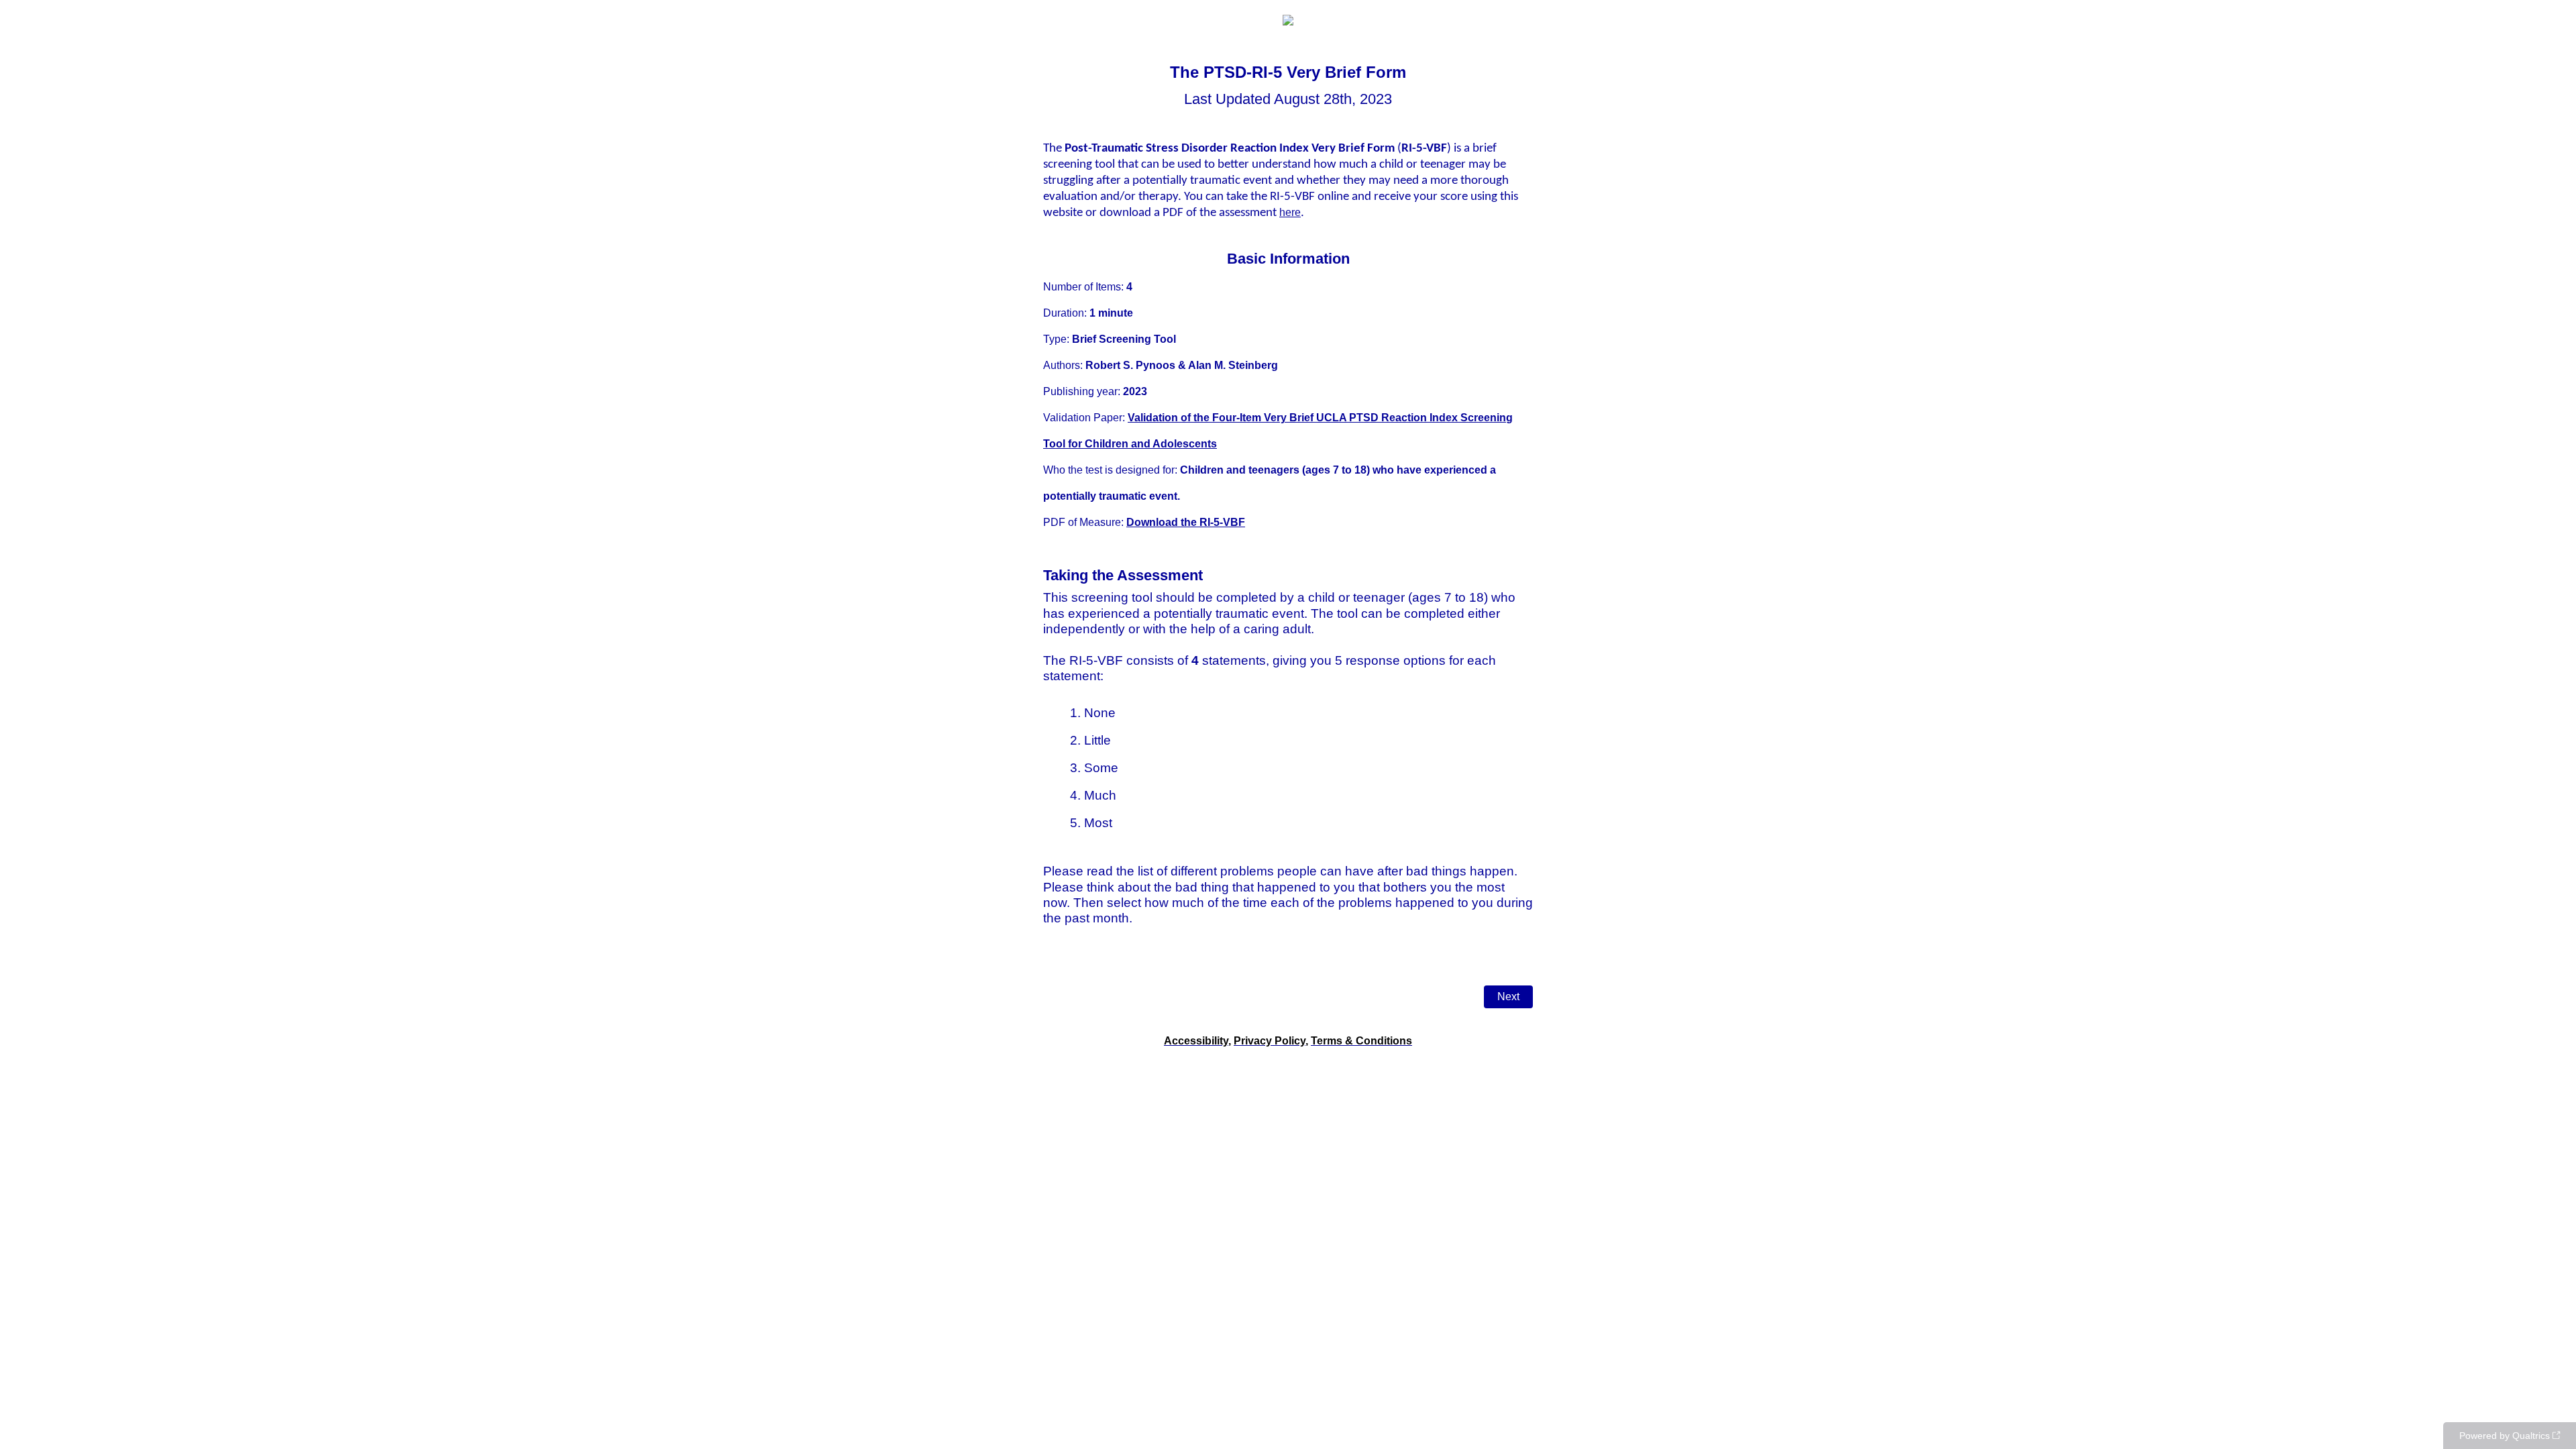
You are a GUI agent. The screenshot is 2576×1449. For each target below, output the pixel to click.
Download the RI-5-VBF (1186, 522)
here (1290, 212)
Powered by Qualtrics (2505, 1436)
